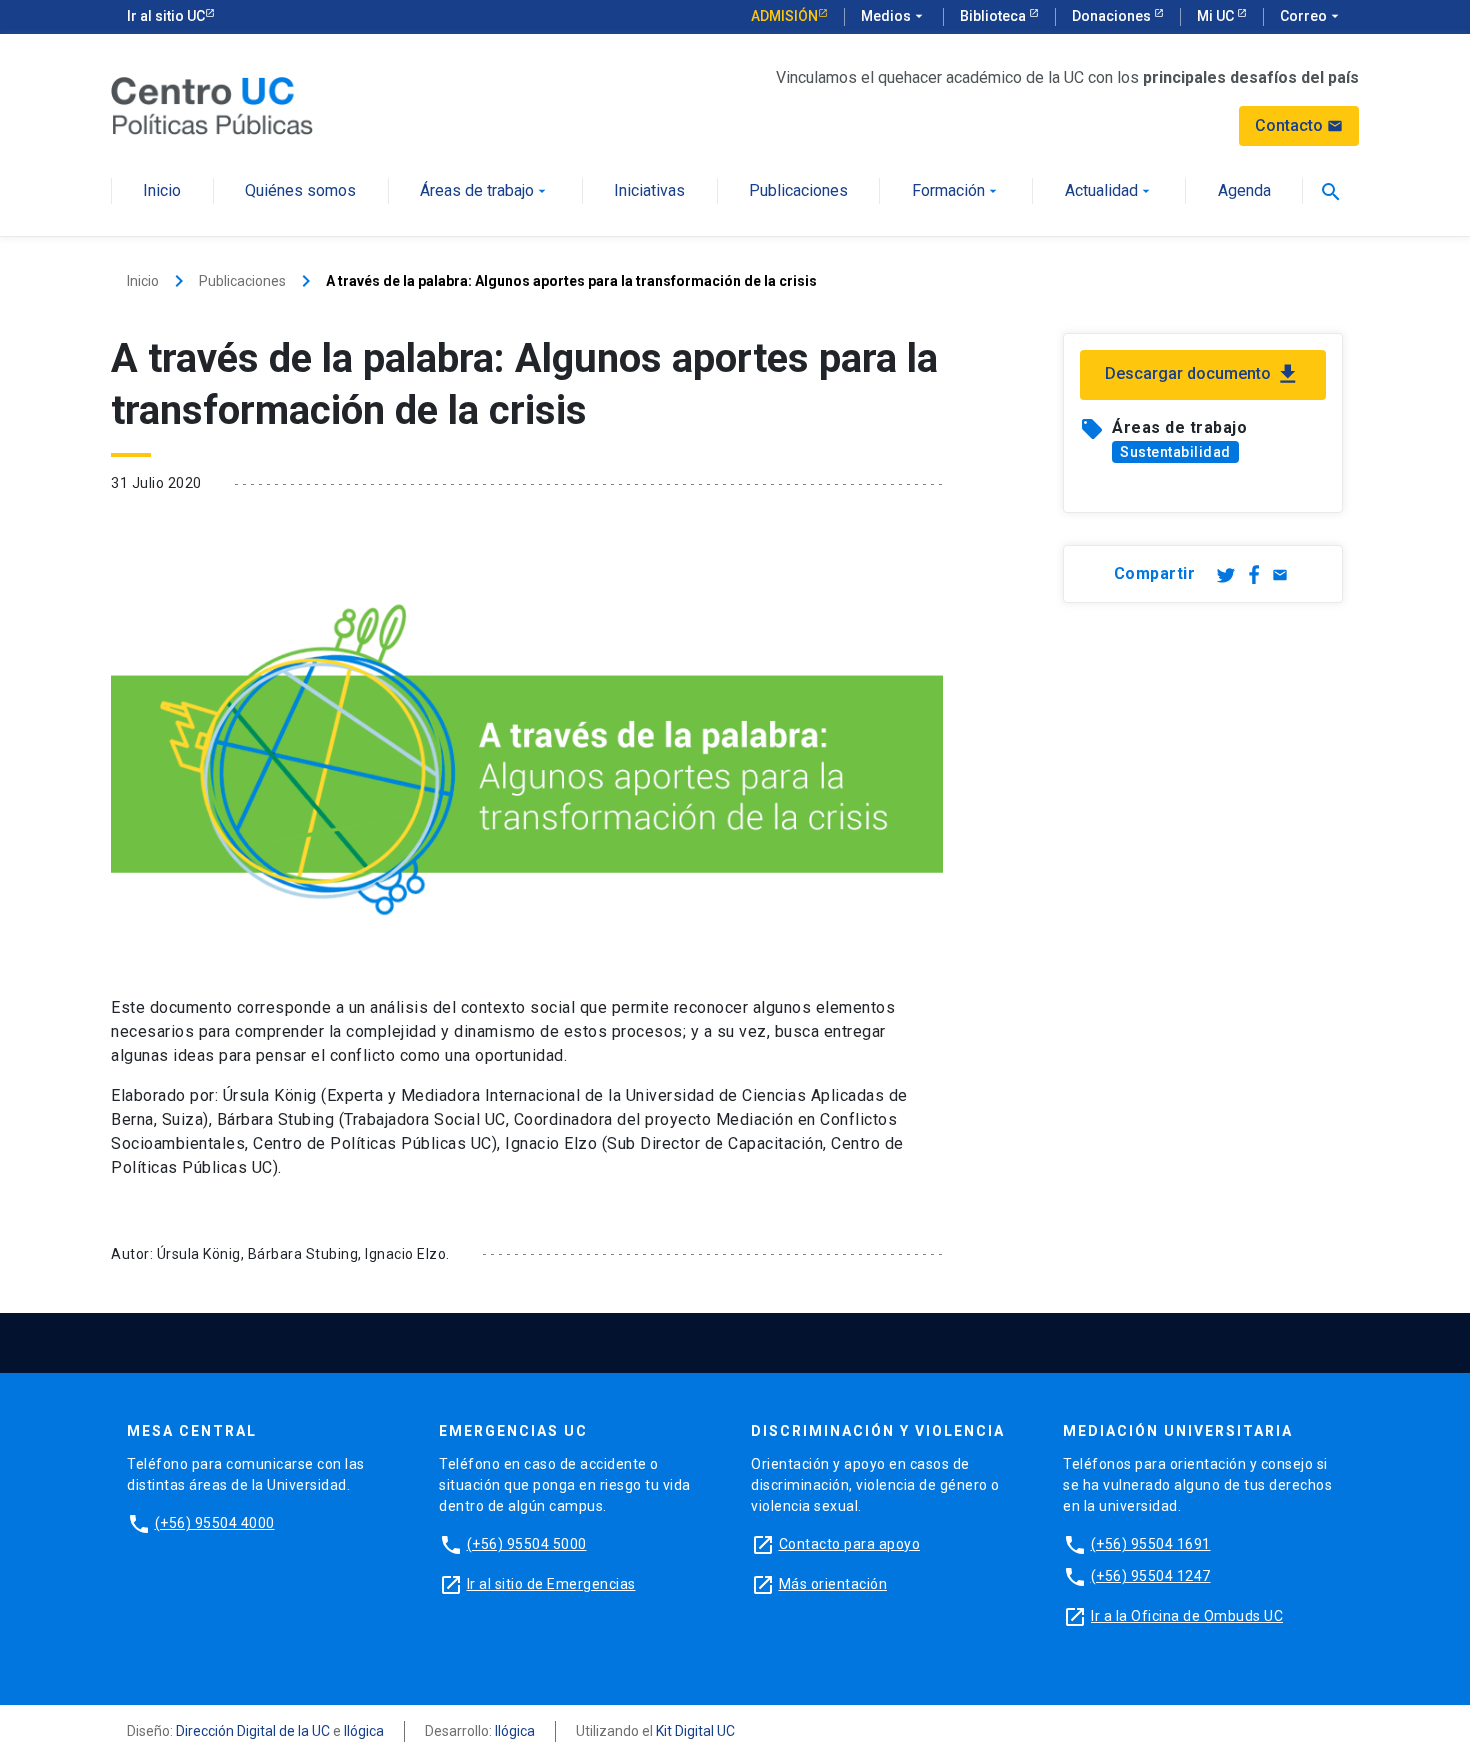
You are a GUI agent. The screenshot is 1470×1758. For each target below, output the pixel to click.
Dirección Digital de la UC (253, 1731)
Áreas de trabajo (485, 191)
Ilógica (364, 1731)
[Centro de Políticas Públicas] (212, 104)
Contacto (1299, 125)
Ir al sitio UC (166, 16)
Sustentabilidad (1175, 452)
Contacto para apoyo (850, 1544)
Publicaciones (798, 191)
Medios (894, 16)
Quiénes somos (300, 191)
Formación (956, 191)
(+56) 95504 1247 (1151, 1576)
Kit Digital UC (695, 1731)
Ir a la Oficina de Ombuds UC (1187, 1616)
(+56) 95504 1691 (1151, 1544)
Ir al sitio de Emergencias (551, 1584)
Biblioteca (994, 16)
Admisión (784, 16)
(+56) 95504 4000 (215, 1523)
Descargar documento (1203, 374)
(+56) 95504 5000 (527, 1544)
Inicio (162, 191)
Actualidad (1109, 191)
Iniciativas (649, 191)
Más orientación (833, 1584)
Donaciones (1113, 16)
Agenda (1244, 191)
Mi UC (1217, 16)
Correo (1311, 16)
